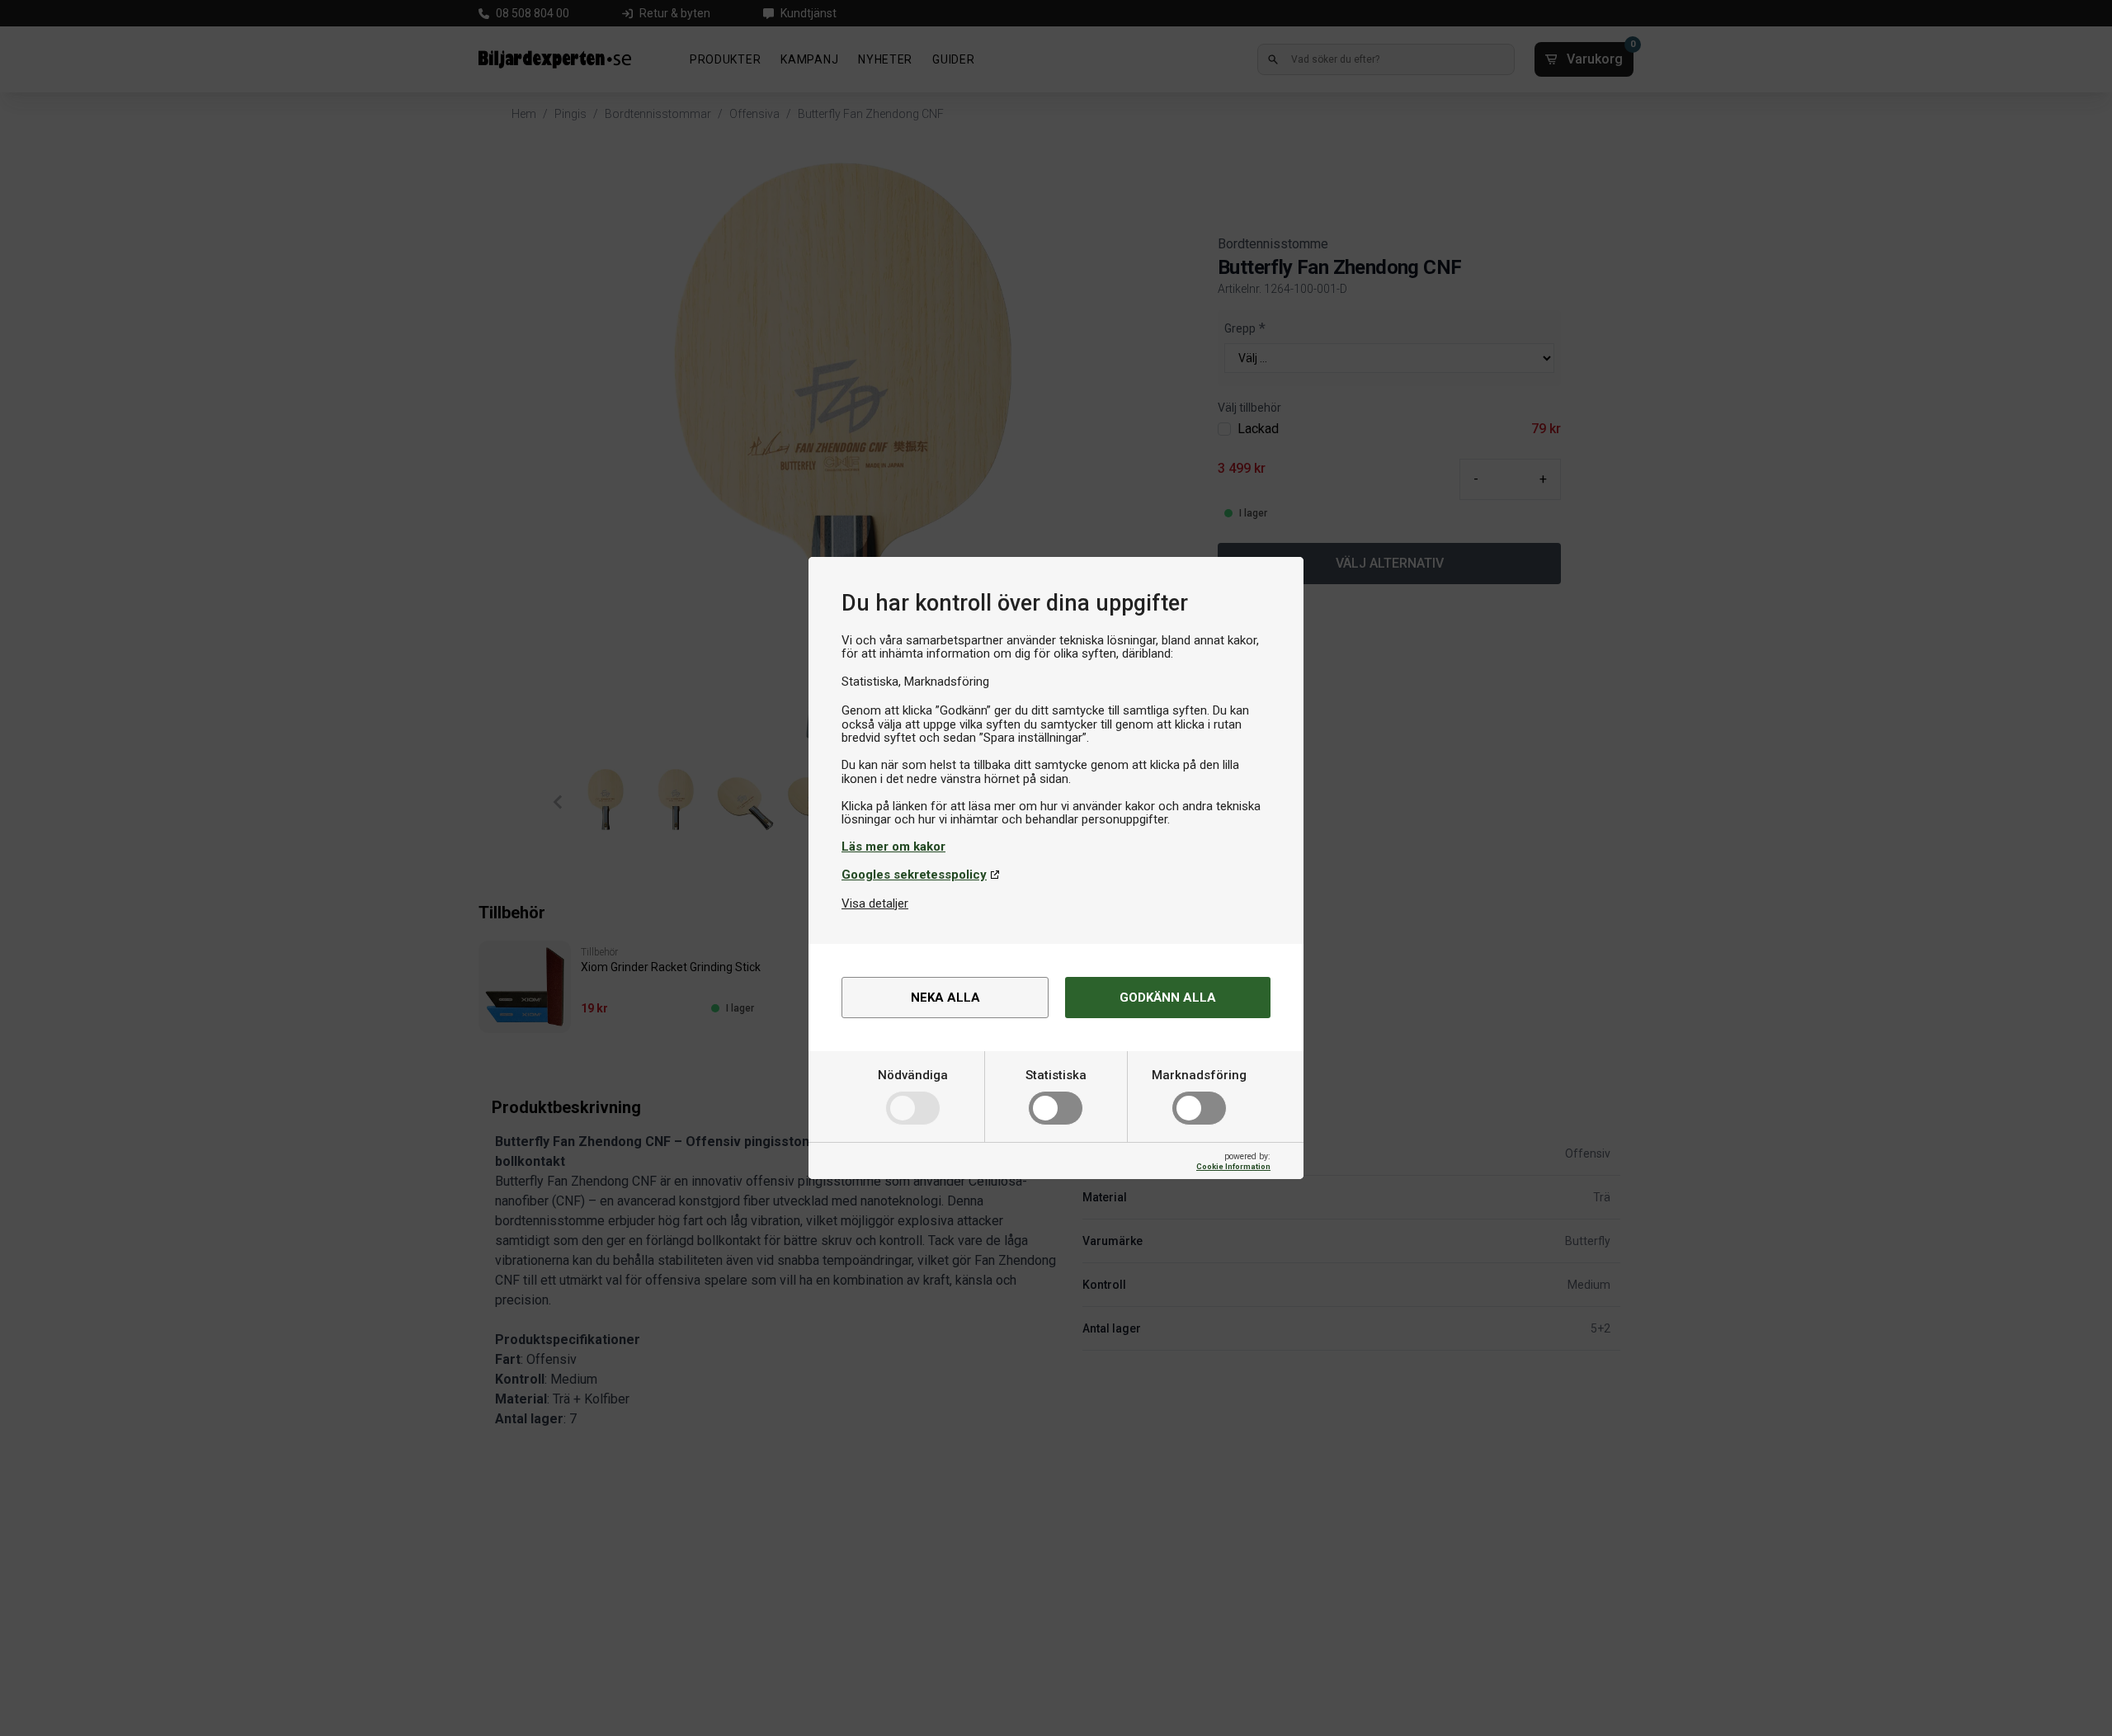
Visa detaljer (875, 903)
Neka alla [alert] (945, 998)
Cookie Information (1233, 1166)
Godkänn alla (1168, 998)
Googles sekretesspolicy (914, 875)
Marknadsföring (1199, 1075)
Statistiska (1056, 1075)
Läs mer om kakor (893, 847)
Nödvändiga (913, 1075)
